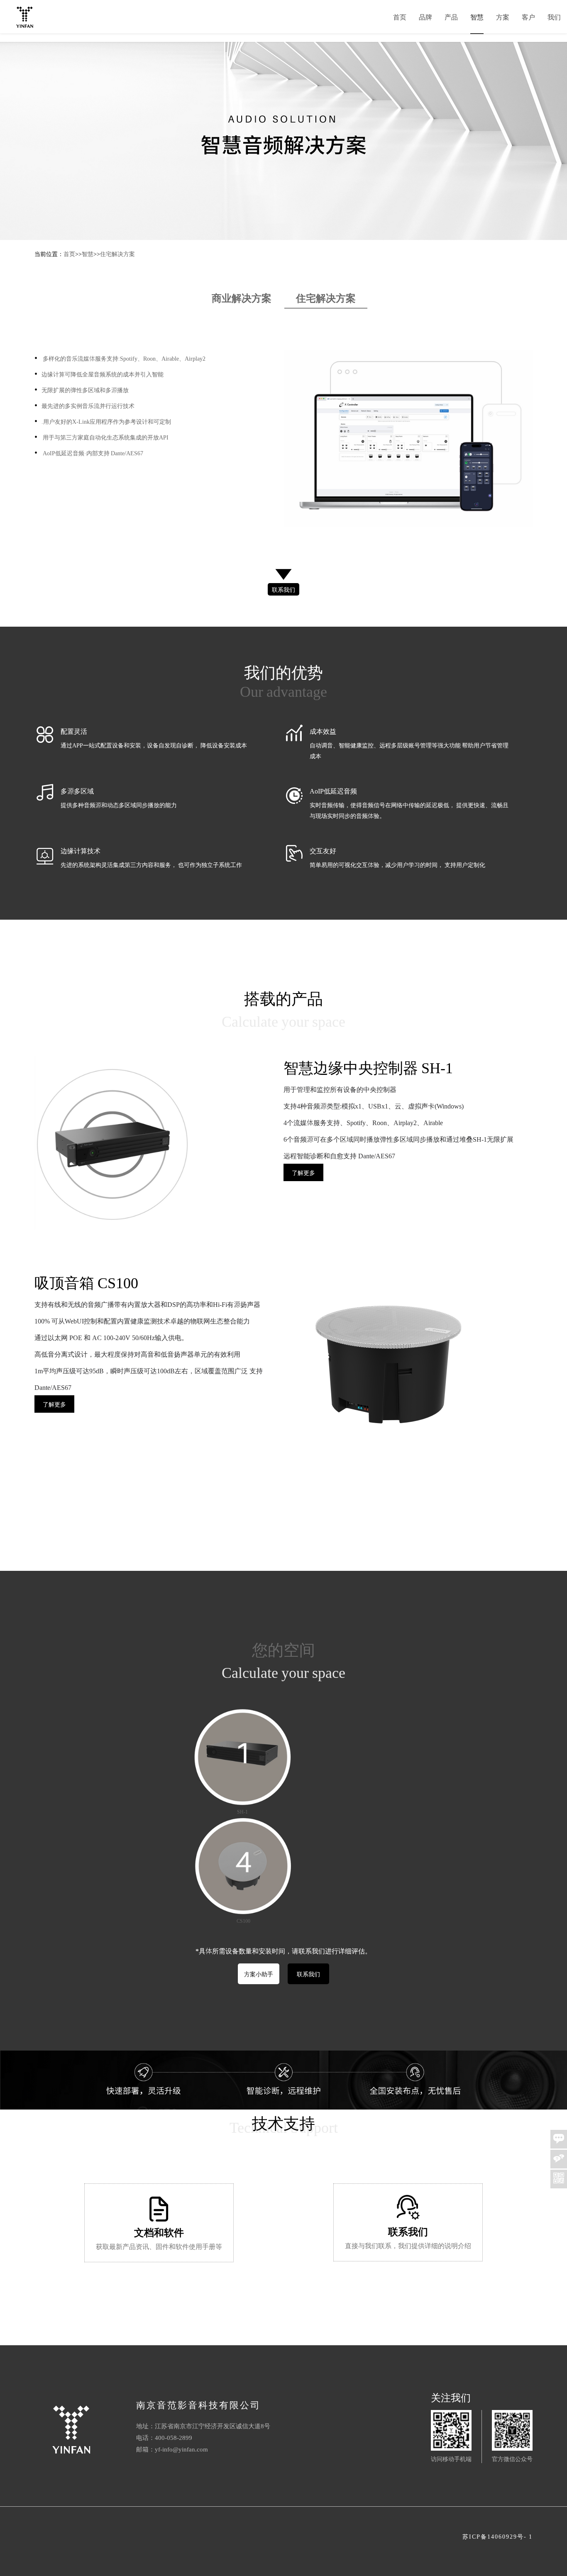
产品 (451, 17)
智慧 (477, 17)
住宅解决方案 (117, 254)
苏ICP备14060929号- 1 (497, 2536)
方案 (503, 17)
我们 (554, 17)
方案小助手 (259, 1974)
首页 (400, 17)
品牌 (425, 17)
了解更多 (303, 1172)
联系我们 (283, 589)
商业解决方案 (242, 297)
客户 (528, 17)
